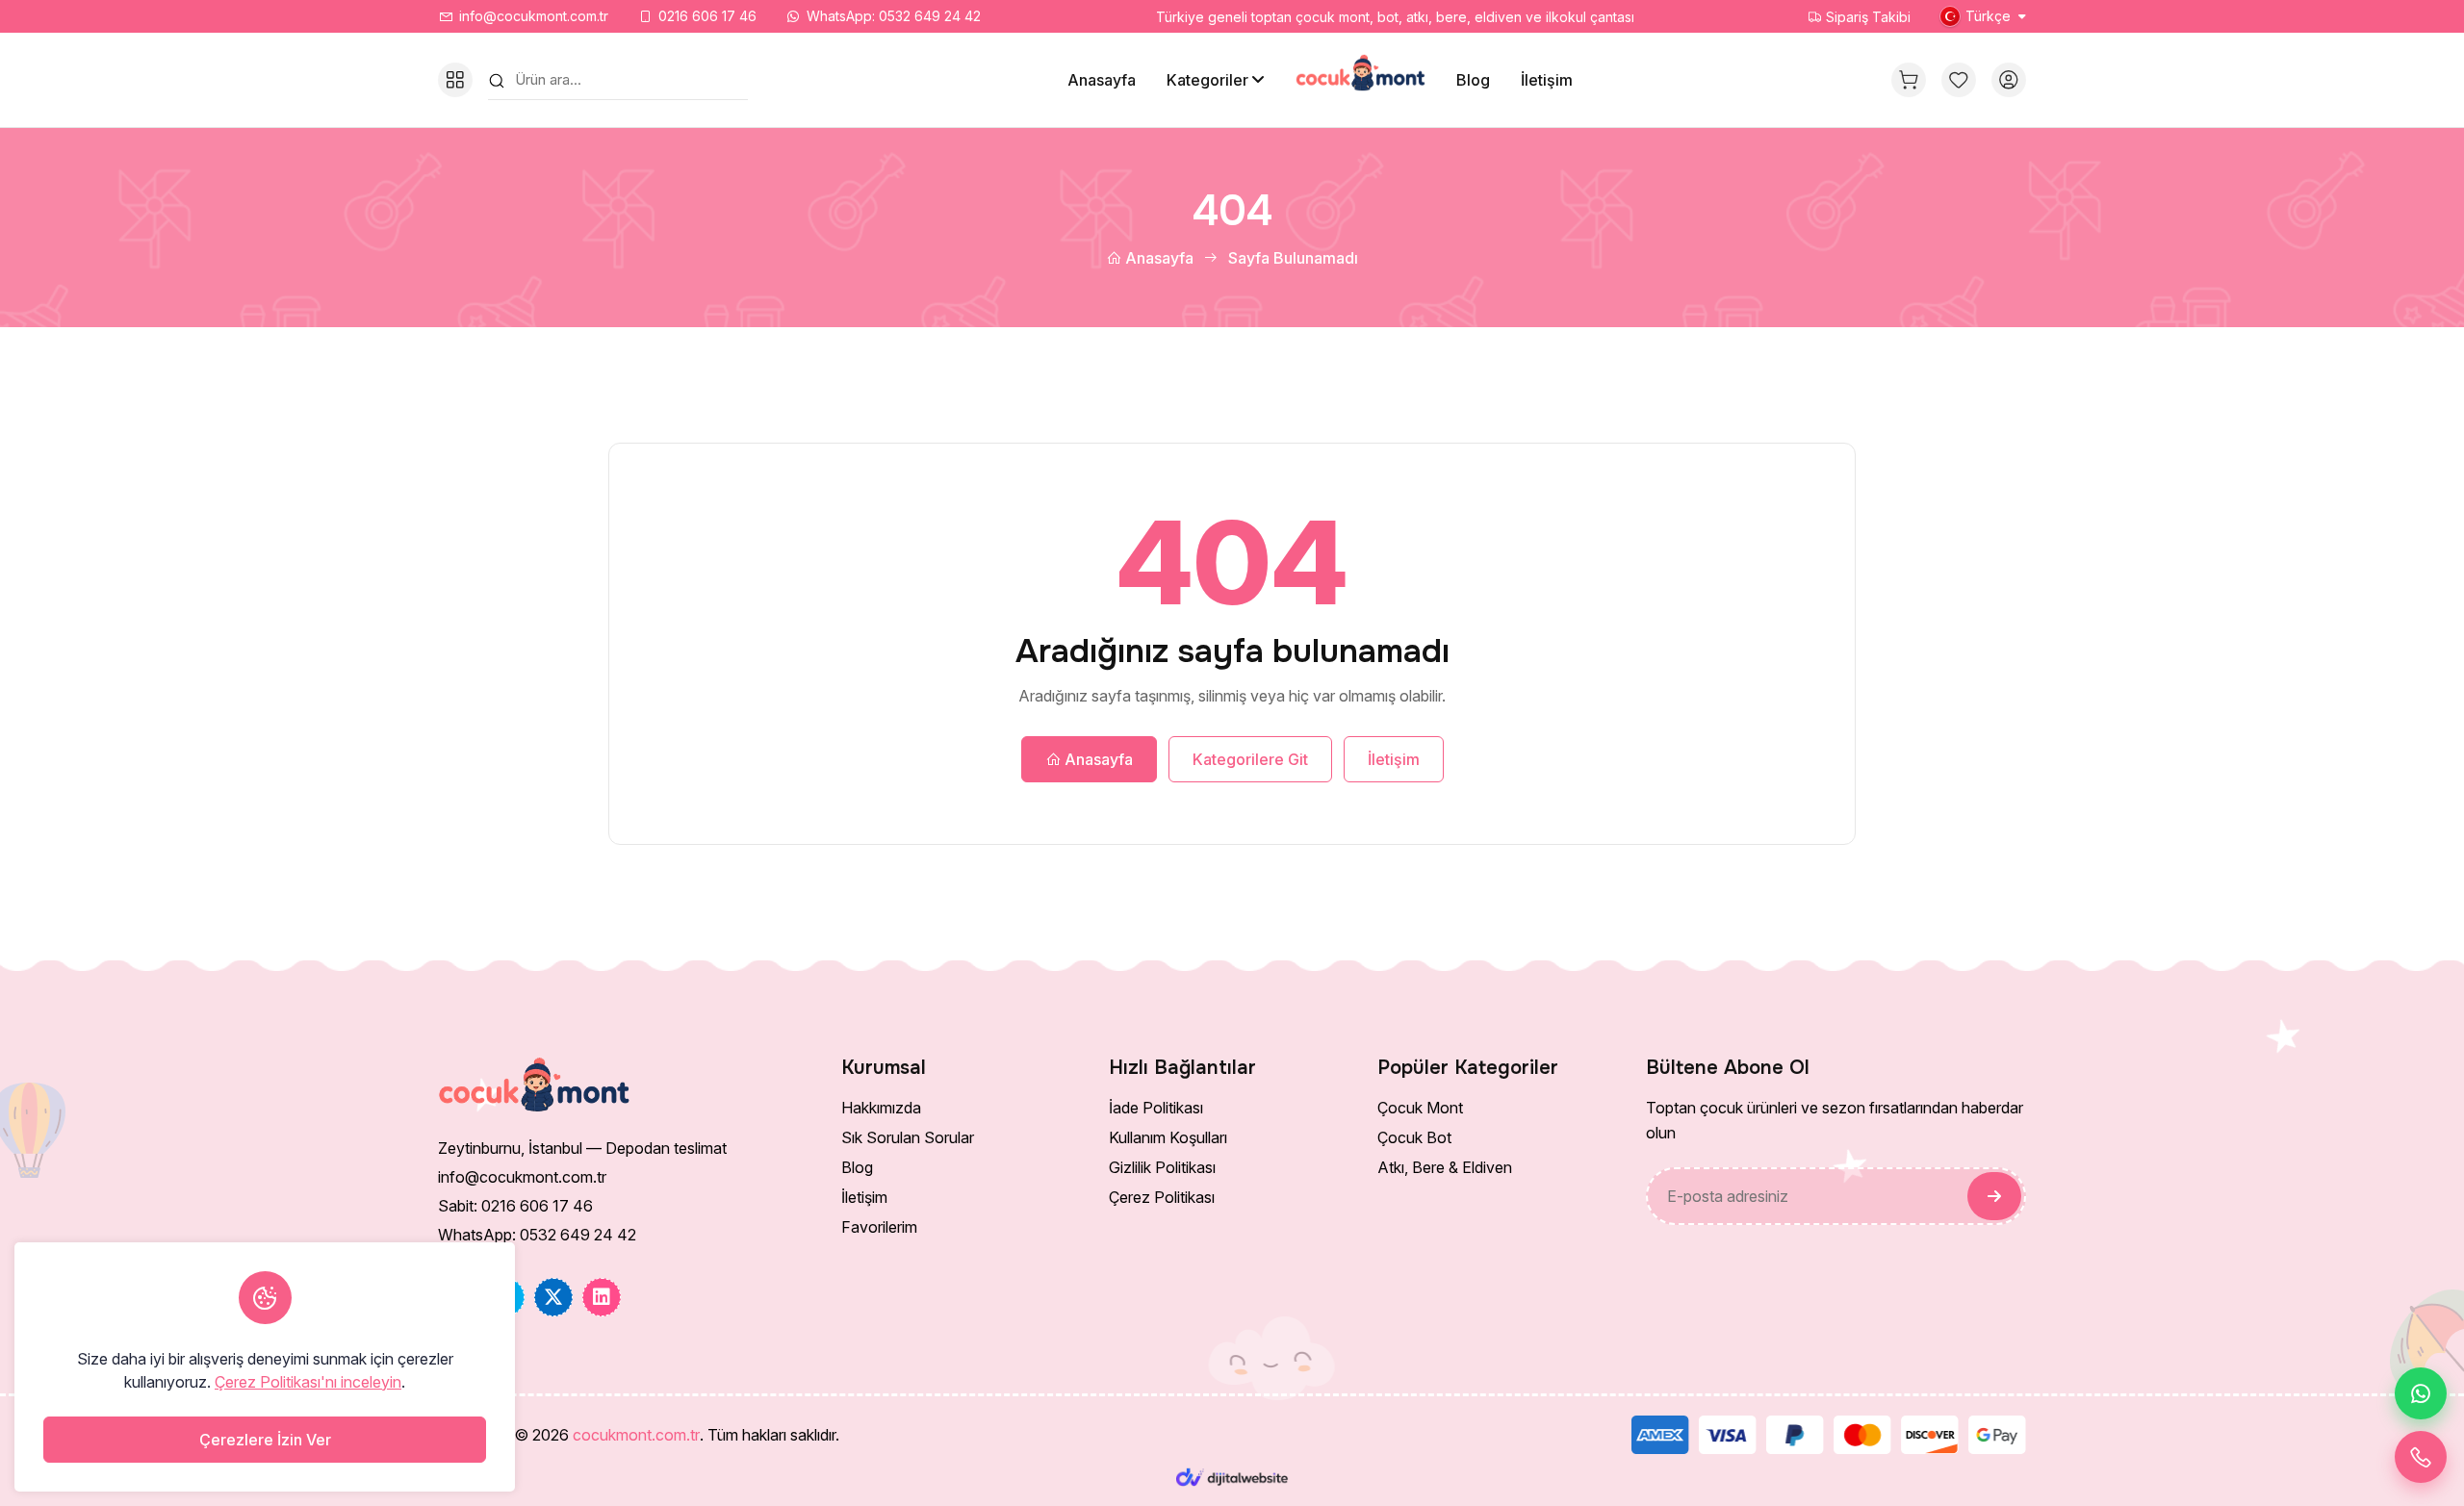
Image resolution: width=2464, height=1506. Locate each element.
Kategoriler (1207, 80)
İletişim (1547, 80)
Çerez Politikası (1162, 1197)
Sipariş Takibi (1866, 17)
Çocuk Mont (1420, 1108)
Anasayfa (1102, 80)
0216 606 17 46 (707, 16)
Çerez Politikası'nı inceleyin (308, 1382)
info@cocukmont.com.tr (534, 16)
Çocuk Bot (1414, 1137)
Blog (1473, 80)
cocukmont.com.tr (636, 1435)
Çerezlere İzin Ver (265, 1440)
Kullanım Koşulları (1168, 1137)
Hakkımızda (881, 1108)
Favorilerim (879, 1227)
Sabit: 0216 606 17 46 (515, 1206)
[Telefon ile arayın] (2421, 1457)
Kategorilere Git (1250, 759)
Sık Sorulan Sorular (908, 1137)
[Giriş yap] (2009, 80)
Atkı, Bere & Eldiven (1445, 1167)
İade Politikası (1156, 1108)
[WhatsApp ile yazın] (2421, 1393)
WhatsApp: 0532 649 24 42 (894, 16)
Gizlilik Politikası (1162, 1167)
